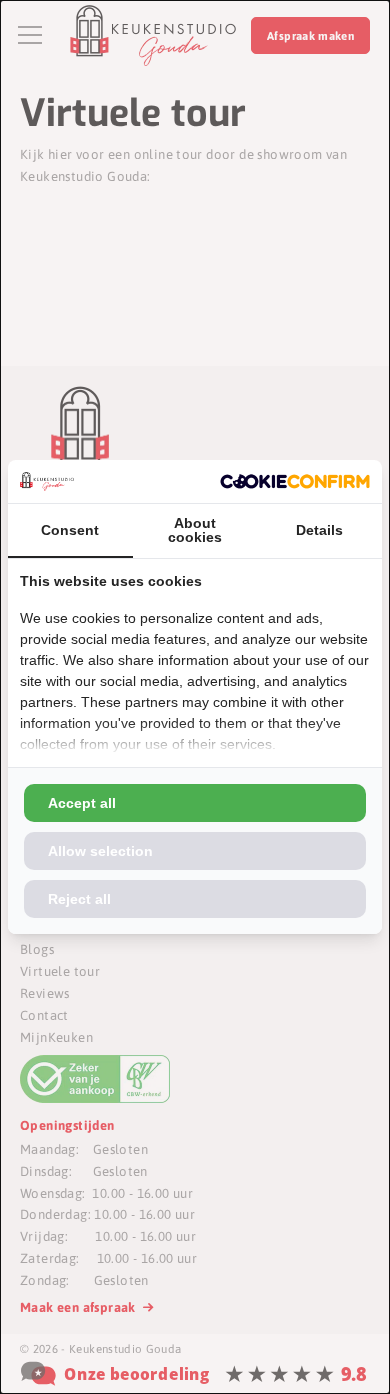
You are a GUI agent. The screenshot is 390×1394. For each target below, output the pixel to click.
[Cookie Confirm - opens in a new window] (295, 481)
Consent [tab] (70, 530)
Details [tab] (319, 530)
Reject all (79, 899)
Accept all (82, 803)
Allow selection (100, 851)
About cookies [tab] (195, 530)
